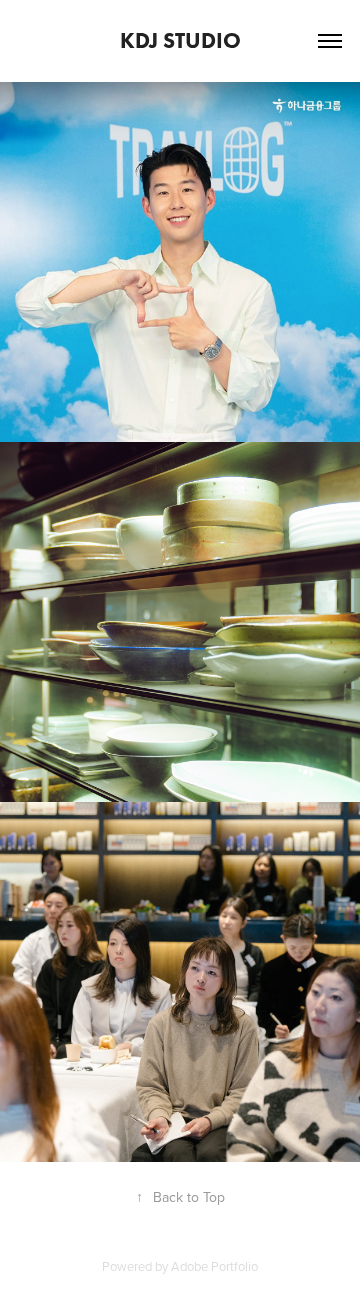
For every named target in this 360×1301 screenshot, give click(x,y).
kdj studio (180, 40)
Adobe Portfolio (214, 1266)
